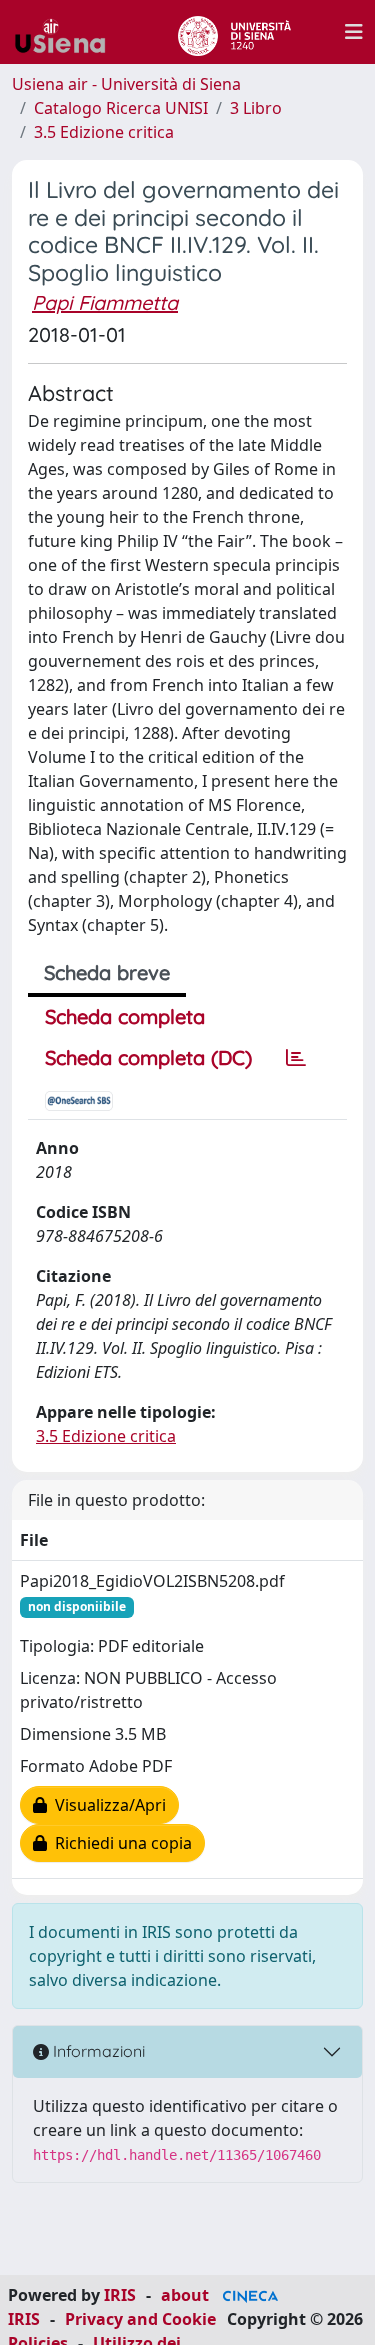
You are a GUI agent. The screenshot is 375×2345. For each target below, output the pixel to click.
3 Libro (256, 108)
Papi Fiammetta (105, 302)
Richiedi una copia (119, 1843)
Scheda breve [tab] (107, 972)
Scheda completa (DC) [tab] (148, 1057)
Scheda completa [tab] (125, 1016)
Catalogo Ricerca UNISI (121, 108)
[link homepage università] (234, 32)
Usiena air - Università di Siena (126, 84)
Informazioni (97, 2051)
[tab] (296, 1058)
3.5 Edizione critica (104, 132)
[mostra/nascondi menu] (354, 32)
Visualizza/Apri (106, 1805)
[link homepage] (68, 32)
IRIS (120, 2295)
